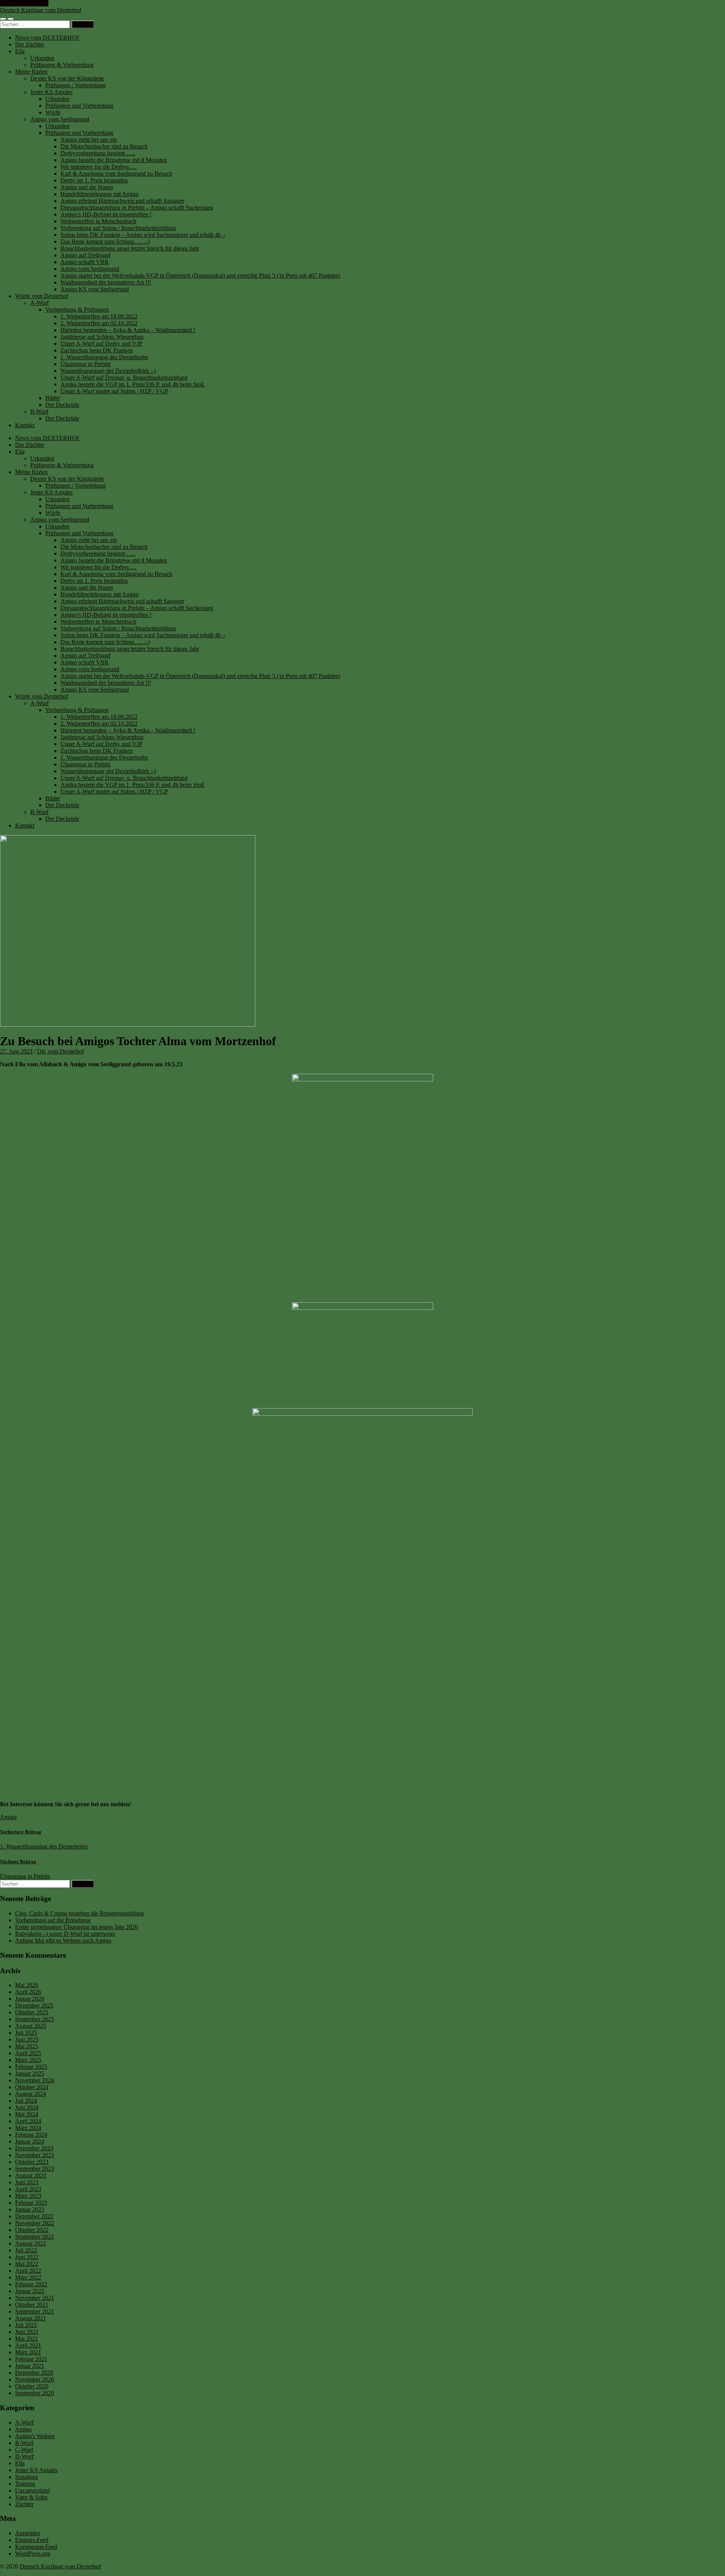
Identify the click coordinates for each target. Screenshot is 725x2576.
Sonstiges (26, 2477)
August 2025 (31, 2026)
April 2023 (28, 2189)
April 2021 (28, 2345)
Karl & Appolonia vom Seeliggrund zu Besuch (116, 174)
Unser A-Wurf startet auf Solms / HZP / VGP (114, 391)
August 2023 (31, 2175)
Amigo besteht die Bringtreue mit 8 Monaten (114, 160)
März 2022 (28, 2277)
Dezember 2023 (34, 2148)
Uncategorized (32, 2490)
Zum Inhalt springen (24, 3)
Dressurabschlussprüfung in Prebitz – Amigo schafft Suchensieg (137, 208)
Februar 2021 (31, 2359)
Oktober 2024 (32, 2087)
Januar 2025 (30, 2073)
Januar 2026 (30, 1999)
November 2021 (35, 2298)
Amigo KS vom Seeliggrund (95, 289)
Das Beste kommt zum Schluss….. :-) (105, 242)
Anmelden (28, 2533)
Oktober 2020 (32, 2386)
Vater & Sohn (31, 2497)
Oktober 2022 (32, 2230)
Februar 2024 (31, 2135)
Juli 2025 (26, 2033)
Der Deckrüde (62, 405)
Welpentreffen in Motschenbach (98, 221)
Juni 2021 (27, 2332)
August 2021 (31, 2318)
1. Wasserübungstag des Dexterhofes (104, 357)
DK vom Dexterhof (60, 1051)
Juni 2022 (27, 2257)
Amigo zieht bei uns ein (89, 140)
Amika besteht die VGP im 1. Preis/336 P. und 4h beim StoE (133, 384)
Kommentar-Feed (36, 2547)
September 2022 (35, 2237)
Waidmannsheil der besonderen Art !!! (106, 282)
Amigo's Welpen (35, 2436)
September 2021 (35, 2311)
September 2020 (35, 2393)
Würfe (53, 112)
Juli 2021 (26, 2325)
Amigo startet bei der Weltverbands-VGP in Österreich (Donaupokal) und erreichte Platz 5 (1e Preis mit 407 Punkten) (200, 276)
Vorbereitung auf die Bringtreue (53, 1920)
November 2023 (35, 2155)
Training (25, 2484)
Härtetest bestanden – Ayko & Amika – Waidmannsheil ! (128, 330)
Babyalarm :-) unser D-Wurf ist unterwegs (65, 1934)
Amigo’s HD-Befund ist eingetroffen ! (106, 214)
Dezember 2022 (34, 2216)
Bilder (53, 398)
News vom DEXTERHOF (47, 38)
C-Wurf (24, 2450)
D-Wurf (24, 2456)
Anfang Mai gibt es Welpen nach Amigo (63, 1940)
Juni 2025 (27, 2039)
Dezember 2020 (34, 2373)
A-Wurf (39, 303)
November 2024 (35, 2080)
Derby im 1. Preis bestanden (94, 180)
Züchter (24, 2504)
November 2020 (35, 2379)
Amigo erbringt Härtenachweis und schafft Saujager (122, 201)
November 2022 (35, 2223)
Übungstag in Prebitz (86, 364)
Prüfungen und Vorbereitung (79, 106)
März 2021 (28, 2352)
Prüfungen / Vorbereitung (76, 85)
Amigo (8, 1817)
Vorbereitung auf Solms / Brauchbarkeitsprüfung (118, 228)
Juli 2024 (26, 2101)
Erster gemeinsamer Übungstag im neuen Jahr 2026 (76, 1927)
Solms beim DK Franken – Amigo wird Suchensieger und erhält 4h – (143, 235)
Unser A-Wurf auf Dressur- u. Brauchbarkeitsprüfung (124, 378)
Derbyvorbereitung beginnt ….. (98, 153)
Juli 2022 (26, 2250)
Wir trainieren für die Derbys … (98, 167)
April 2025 (28, 2053)
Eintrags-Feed (32, 2540)
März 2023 (28, 2196)
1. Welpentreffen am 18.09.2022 (99, 316)
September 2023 (35, 2169)
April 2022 (28, 2271)
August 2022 (31, 2243)
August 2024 (31, 2094)
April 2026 (28, 1992)
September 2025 (35, 2019)
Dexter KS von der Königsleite (67, 78)
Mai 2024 (27, 2114)
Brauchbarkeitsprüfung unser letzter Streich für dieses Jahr (130, 248)
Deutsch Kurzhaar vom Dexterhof (41, 10)
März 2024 (28, 2128)
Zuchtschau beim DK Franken (97, 350)
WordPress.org (33, 2554)
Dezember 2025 (34, 2005)
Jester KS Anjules (51, 92)
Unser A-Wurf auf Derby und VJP (101, 344)
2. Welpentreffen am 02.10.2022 (99, 323)
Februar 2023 (31, 2203)
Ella (20, 51)
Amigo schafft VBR (85, 262)
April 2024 (28, 2121)
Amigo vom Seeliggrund (60, 119)
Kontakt (25, 425)
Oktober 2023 (32, 2162)
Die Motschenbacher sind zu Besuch (104, 146)
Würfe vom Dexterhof (42, 296)
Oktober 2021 (32, 2305)
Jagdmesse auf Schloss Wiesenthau (102, 337)
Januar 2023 (30, 2209)
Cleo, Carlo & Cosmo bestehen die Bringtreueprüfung (79, 1913)
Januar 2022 (30, 2291)
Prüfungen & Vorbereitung (62, 65)
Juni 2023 (27, 2182)
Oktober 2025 (32, 2012)
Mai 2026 (27, 1985)
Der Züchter (30, 44)
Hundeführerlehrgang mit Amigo (99, 194)
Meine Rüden (31, 72)
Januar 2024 (30, 2141)
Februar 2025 (31, 2067)
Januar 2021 (30, 2366)
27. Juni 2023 (16, 1051)
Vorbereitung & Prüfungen (77, 310)
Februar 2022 (31, 2284)
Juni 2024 (27, 2107)
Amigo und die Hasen (87, 187)
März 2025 (28, 2060)
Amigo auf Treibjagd (85, 255)
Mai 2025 (27, 2046)
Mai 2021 (27, 2339)
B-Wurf (39, 412)
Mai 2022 (27, 2264)
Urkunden (42, 58)
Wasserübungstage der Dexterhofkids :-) (108, 371)
